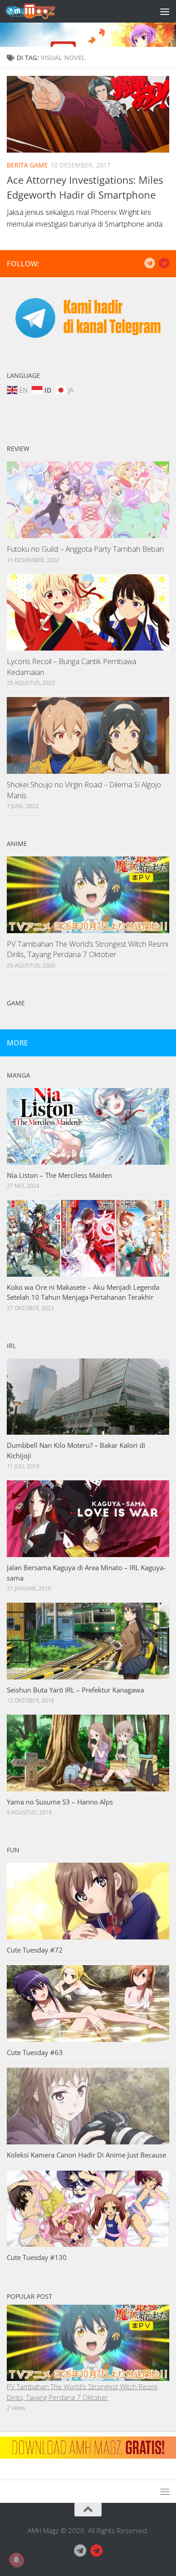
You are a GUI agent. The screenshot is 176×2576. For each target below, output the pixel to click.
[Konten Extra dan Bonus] (149, 263)
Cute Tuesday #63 (35, 2052)
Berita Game (27, 165)
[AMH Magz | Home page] (39, 11)
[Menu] (165, 11)
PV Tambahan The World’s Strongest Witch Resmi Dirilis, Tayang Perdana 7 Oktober (88, 949)
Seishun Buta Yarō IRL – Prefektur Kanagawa (75, 1690)
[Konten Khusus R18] (164, 263)
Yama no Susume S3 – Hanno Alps (60, 1802)
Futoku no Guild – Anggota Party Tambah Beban (85, 549)
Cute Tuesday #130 (37, 2257)
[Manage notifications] (16, 2560)
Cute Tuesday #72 (35, 1950)
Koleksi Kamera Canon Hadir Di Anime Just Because (86, 2155)
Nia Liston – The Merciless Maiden (59, 1175)
